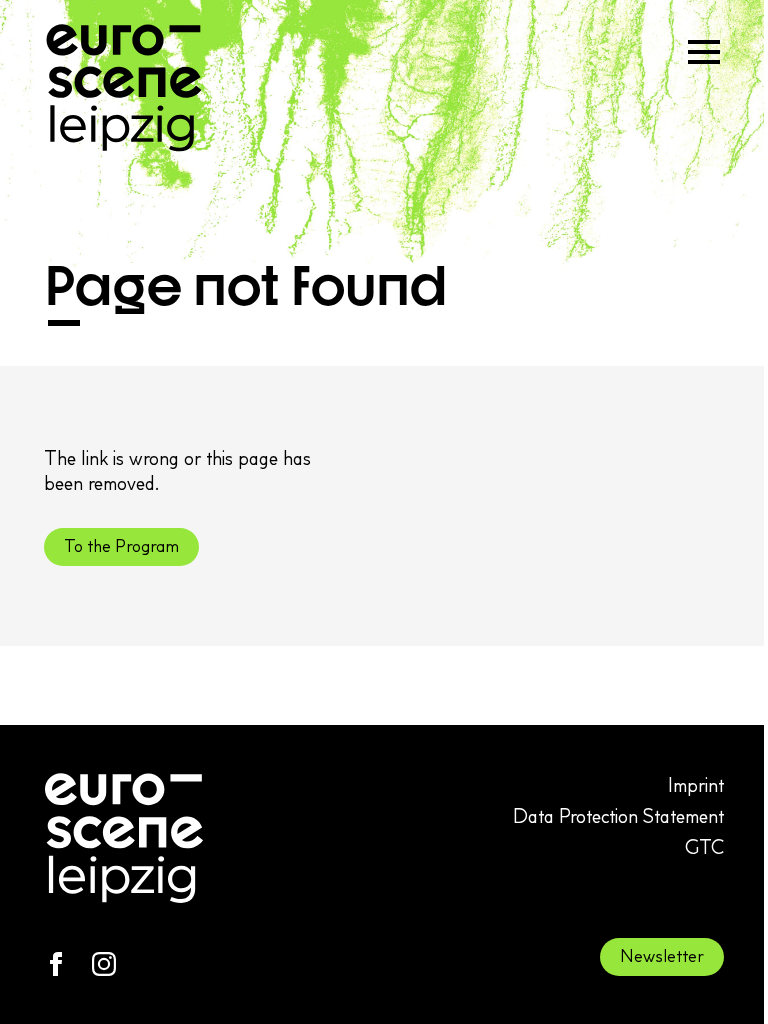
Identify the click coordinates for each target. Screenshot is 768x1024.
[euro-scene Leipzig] (124, 88)
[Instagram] (104, 964)
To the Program (121, 546)
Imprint (696, 785)
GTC (704, 847)
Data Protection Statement (618, 816)
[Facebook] (56, 964)
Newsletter (662, 956)
